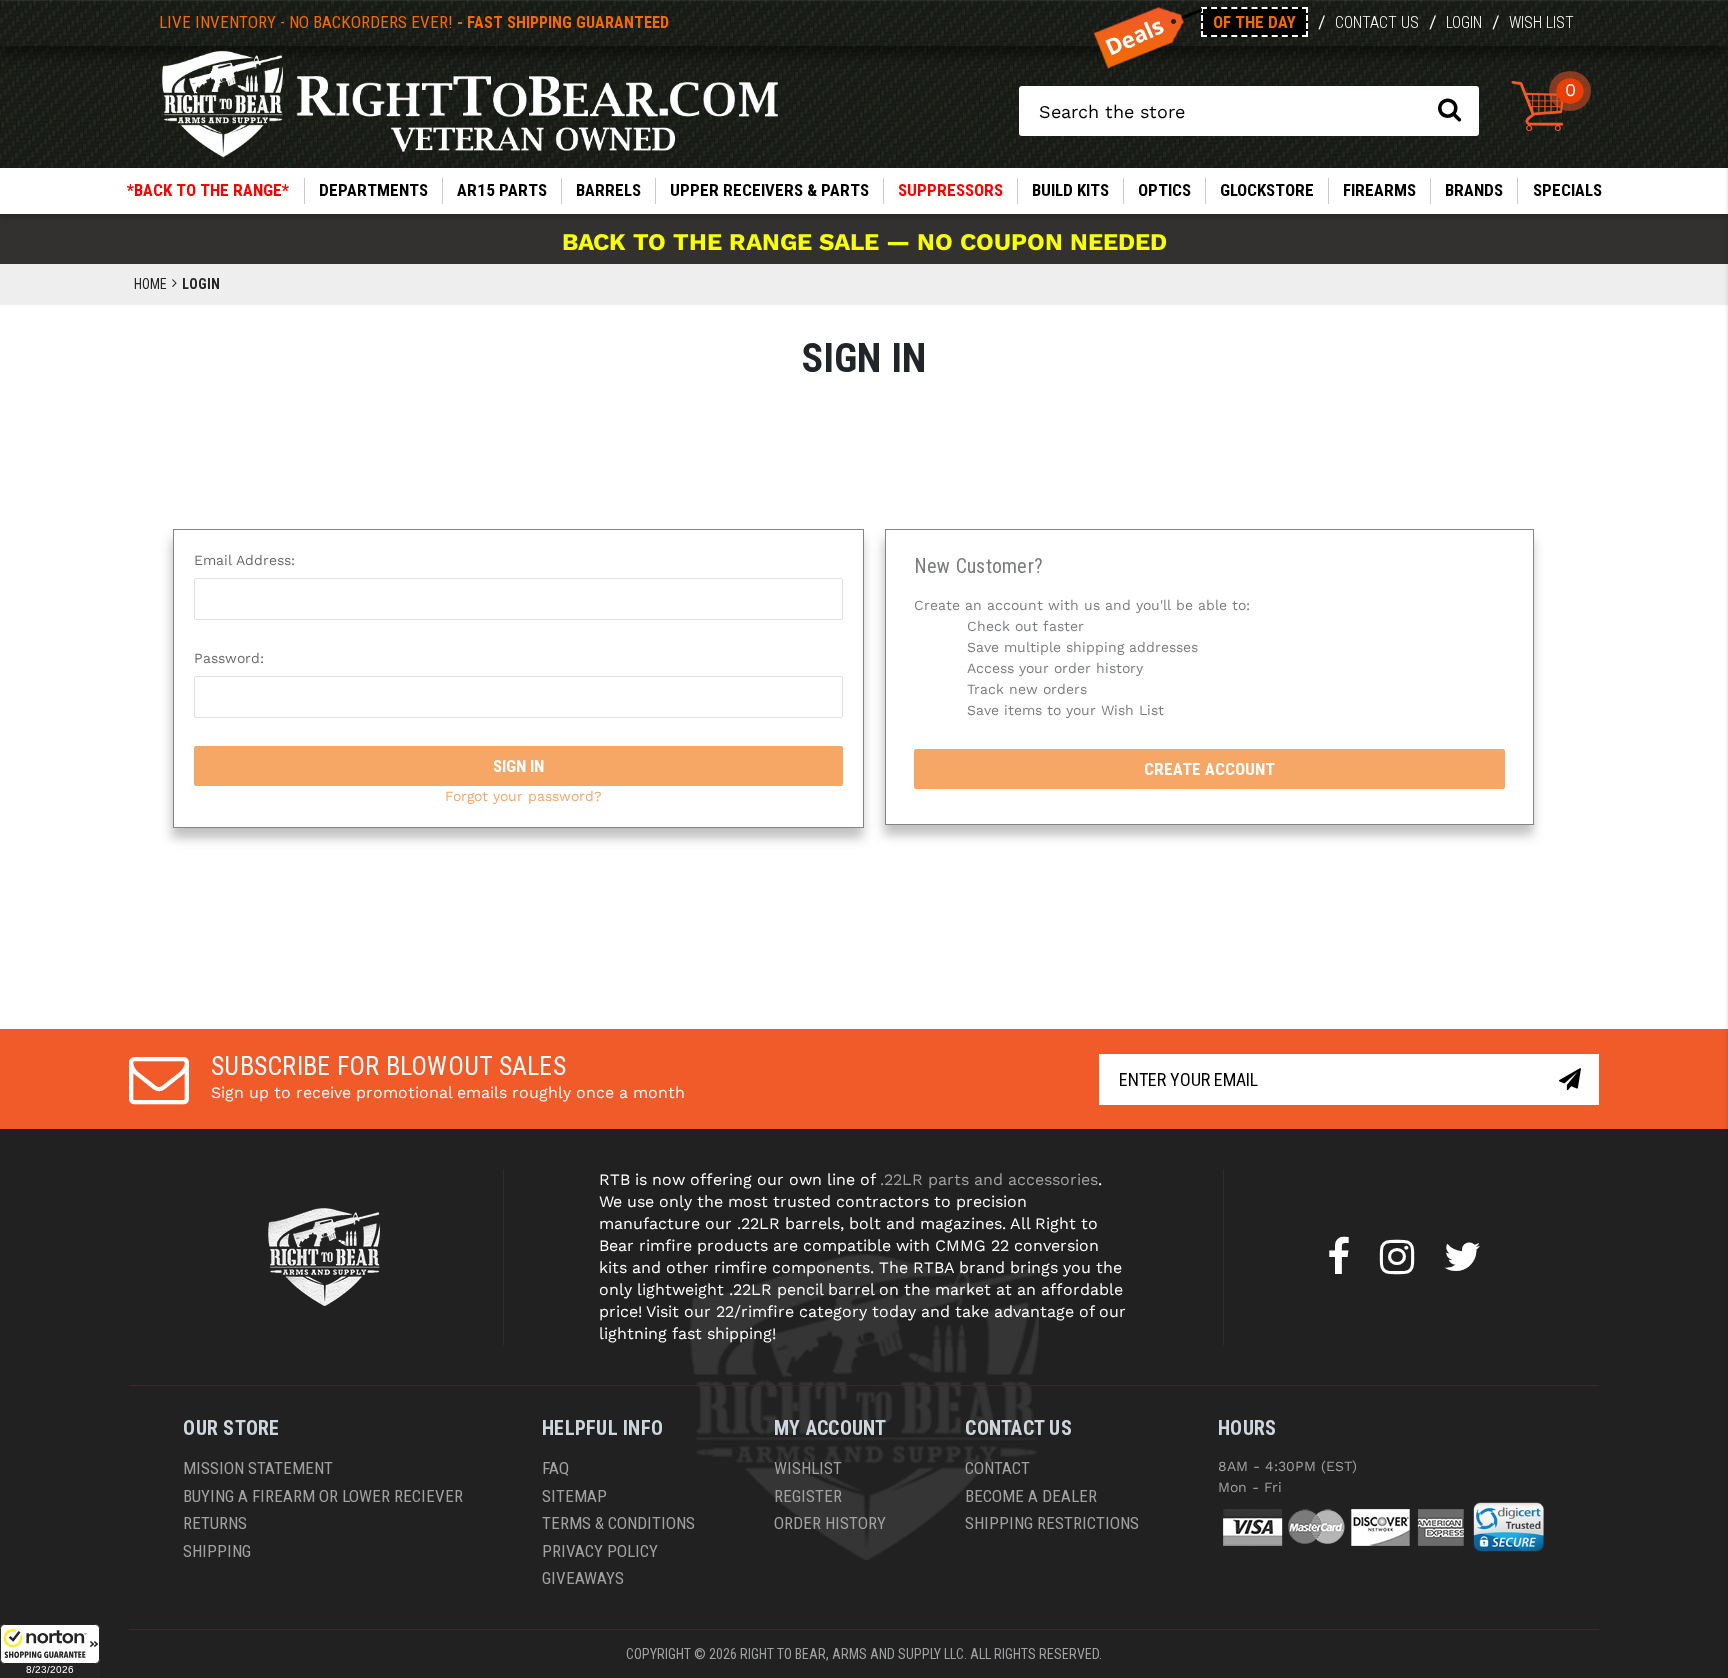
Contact (997, 1468)
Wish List (1541, 22)
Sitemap (574, 1496)
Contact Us (1377, 22)
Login (1464, 22)
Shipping (217, 1551)
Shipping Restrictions (1052, 1523)
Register (808, 1496)
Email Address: (244, 560)
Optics (1164, 190)
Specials (1567, 190)
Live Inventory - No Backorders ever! (414, 22)
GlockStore (1267, 190)
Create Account (1209, 769)
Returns (215, 1523)
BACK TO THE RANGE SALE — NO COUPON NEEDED (864, 242)
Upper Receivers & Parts (769, 190)
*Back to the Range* (208, 190)
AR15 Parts (502, 190)
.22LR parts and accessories (989, 1179)
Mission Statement (258, 1468)
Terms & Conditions (618, 1523)
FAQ (555, 1468)
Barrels (608, 190)
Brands (1474, 190)
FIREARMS (1379, 190)
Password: (229, 658)
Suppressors (950, 190)
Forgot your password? (523, 796)
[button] (50, 1651)
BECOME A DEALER (1031, 1496)
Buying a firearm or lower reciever (323, 1496)
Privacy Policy (600, 1551)
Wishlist (808, 1468)
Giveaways (583, 1578)
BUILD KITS (1070, 190)
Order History (830, 1523)
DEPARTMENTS (373, 190)
